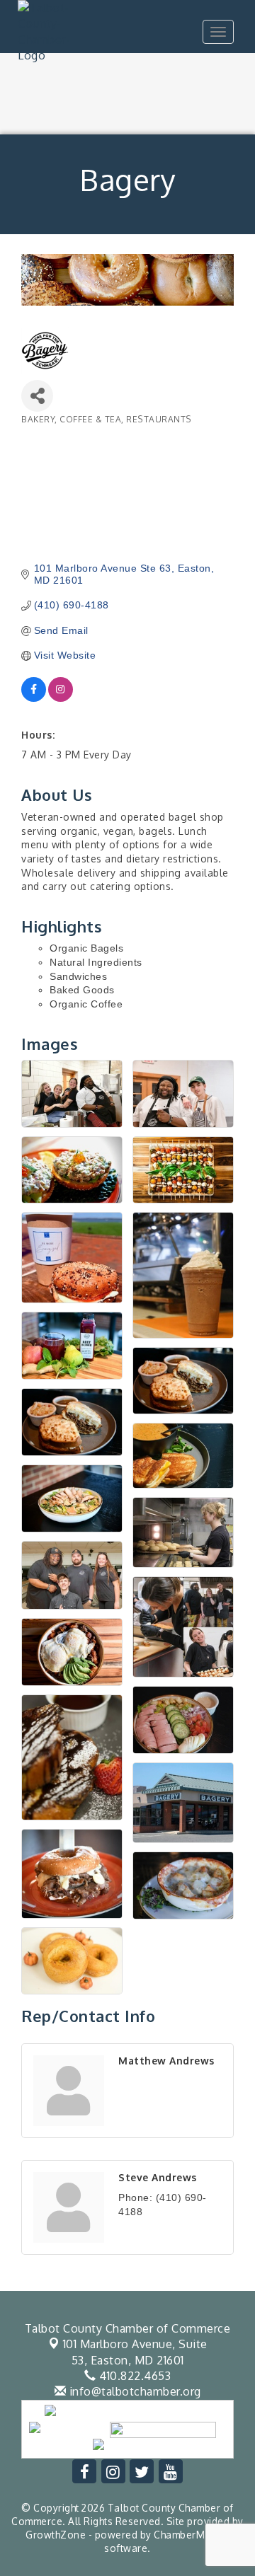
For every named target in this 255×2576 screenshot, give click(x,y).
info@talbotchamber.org (134, 2391)
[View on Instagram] (61, 698)
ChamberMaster (192, 2535)
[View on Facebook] (34, 698)
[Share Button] (37, 396)
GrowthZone (56, 2535)
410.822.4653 (134, 2376)
